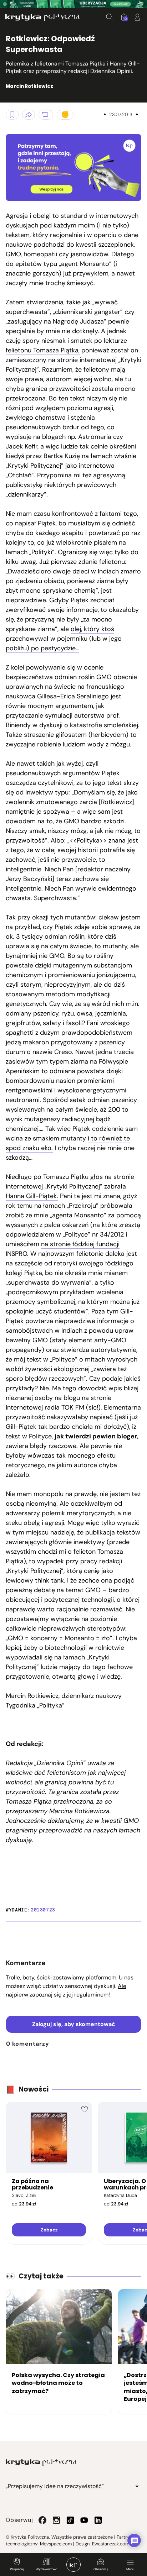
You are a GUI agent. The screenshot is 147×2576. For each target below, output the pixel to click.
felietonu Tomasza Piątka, (43, 350)
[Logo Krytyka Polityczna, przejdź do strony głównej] (42, 17)
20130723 (43, 1910)
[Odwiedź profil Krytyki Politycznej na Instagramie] (56, 2520)
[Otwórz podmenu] (137, 2486)
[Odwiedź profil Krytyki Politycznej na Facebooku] (42, 2520)
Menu (130, 2569)
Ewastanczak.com (111, 2544)
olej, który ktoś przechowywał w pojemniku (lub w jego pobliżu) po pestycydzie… (64, 639)
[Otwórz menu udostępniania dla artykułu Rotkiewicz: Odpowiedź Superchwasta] (29, 115)
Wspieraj (17, 2569)
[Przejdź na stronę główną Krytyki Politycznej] (41, 2462)
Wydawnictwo (46, 2569)
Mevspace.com (56, 2544)
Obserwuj (101, 2569)
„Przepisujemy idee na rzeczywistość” (55, 2486)
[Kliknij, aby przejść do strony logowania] (137, 17)
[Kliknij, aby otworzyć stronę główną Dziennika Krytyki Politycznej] (73, 2565)
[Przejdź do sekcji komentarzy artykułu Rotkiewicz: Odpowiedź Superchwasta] (46, 115)
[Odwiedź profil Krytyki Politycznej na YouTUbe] (84, 2520)
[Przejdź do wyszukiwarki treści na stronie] (110, 17)
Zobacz (49, 2230)
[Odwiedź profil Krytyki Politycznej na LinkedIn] (98, 2520)
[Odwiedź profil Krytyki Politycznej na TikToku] (70, 2520)
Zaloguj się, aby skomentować (74, 2024)
